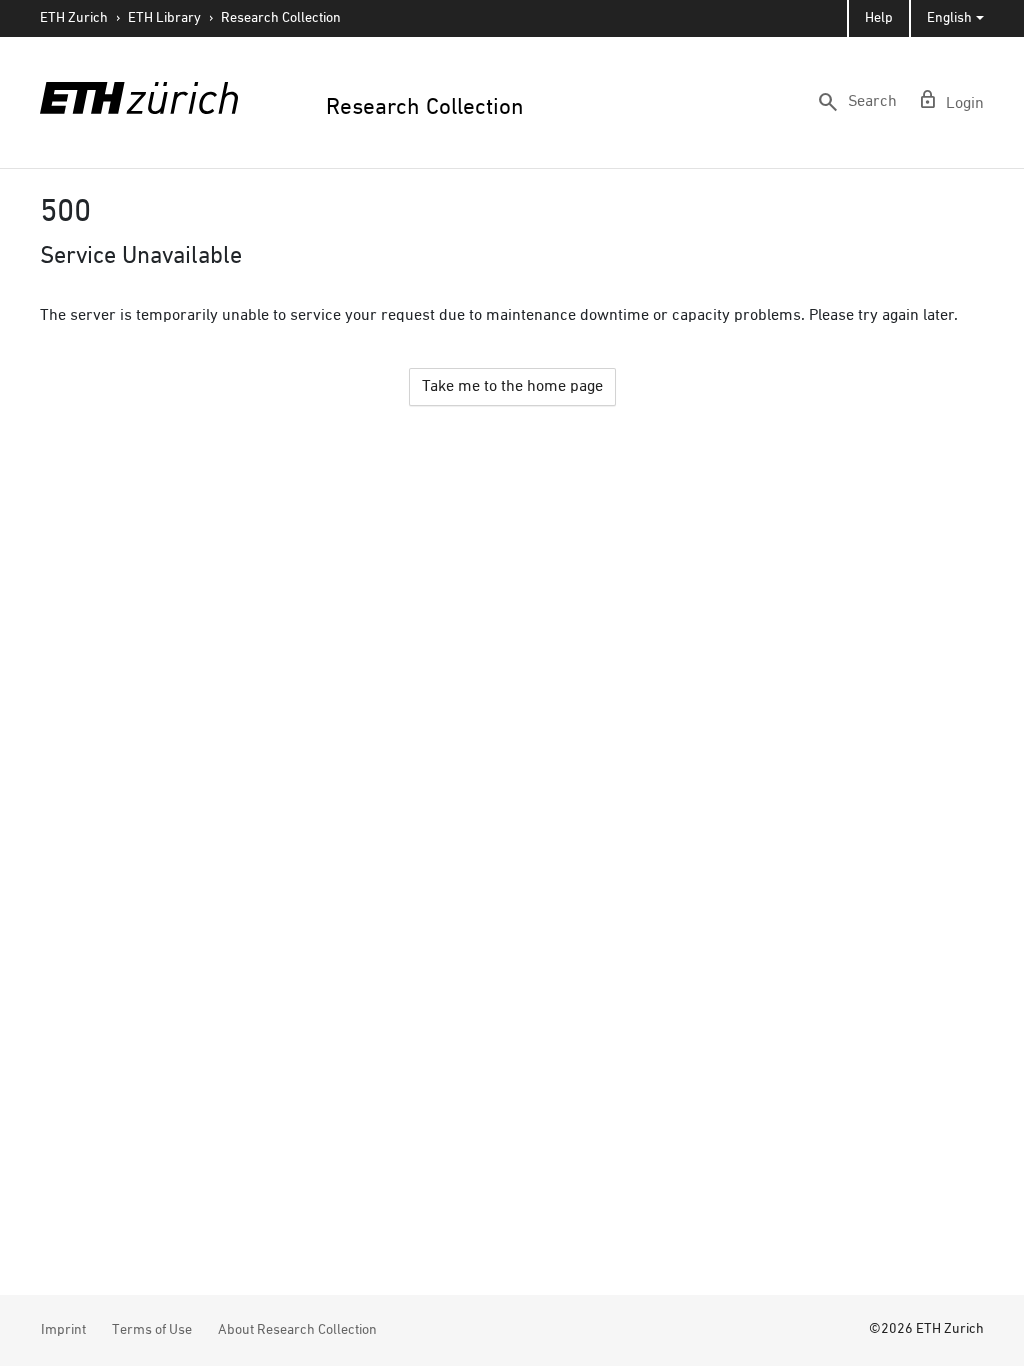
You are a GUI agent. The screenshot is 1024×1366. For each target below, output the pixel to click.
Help (879, 18)
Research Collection (281, 18)
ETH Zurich (74, 18)
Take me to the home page (512, 387)
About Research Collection (297, 1330)
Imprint (63, 1330)
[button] (856, 102)
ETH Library (164, 18)
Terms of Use (152, 1330)
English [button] (949, 18)
